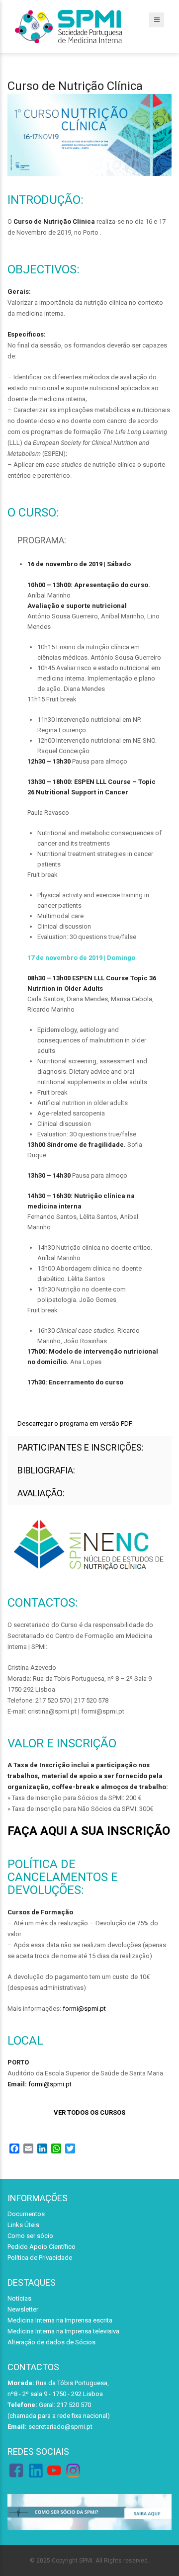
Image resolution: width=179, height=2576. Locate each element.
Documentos (26, 2214)
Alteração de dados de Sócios (51, 2342)
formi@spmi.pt (84, 2009)
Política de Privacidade (40, 2258)
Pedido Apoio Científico (42, 2247)
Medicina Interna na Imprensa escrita (60, 2320)
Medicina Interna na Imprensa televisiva (63, 2331)
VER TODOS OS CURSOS (89, 2112)
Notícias (19, 2298)
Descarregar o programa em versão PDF (75, 1423)
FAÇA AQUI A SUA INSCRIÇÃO (89, 1831)
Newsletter (23, 2309)
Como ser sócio (30, 2236)
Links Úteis (23, 2225)
